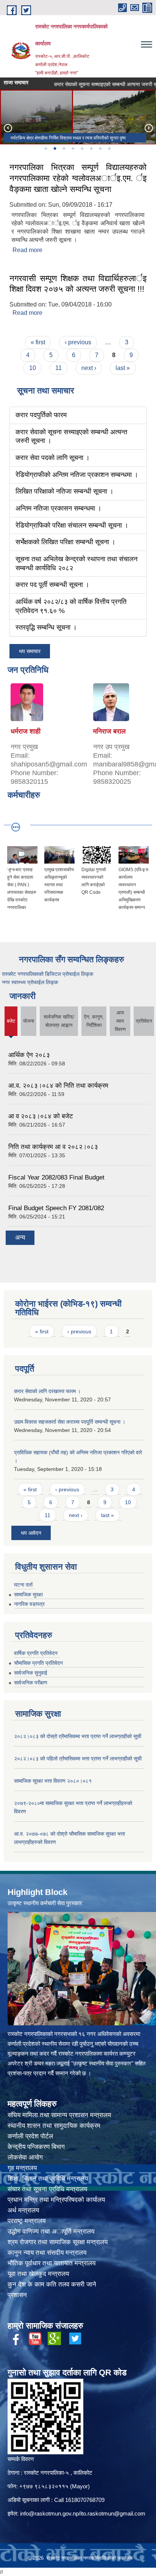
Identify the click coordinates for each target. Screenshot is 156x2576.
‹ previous (78, 342)
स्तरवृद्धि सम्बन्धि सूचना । (46, 627)
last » (123, 368)
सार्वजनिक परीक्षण (31, 1683)
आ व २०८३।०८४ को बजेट (41, 1116)
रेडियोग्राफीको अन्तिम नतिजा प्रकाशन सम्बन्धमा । (77, 475)
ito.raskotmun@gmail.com (113, 2513)
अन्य (20, 1238)
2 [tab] (55, 149)
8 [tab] (109, 149)
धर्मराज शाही (26, 731)
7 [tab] (100, 149)
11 (58, 368)
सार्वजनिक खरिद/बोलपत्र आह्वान (59, 1021)
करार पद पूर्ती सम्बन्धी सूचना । (52, 585)
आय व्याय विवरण (120, 1021)
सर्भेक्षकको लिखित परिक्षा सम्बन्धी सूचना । (66, 542)
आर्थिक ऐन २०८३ (29, 1055)
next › (89, 368)
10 (33, 368)
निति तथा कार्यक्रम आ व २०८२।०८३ (53, 1147)
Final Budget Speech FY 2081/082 (56, 1208)
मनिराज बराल (109, 731)
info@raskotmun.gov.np (49, 2513)
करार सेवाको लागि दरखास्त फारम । (47, 1391)
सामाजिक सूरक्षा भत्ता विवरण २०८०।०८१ (53, 1781)
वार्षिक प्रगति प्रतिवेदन (36, 1653)
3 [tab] (64, 149)
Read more (27, 250)
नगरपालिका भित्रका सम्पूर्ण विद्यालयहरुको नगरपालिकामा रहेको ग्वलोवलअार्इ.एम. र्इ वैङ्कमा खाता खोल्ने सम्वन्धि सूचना (78, 178)
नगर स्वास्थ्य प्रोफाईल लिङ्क (30, 982)
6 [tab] (91, 149)
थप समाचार (30, 651)
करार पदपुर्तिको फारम (41, 415)
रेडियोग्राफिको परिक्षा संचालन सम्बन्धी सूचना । (72, 525)
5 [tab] (82, 149)
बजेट (11, 1027)
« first (38, 342)
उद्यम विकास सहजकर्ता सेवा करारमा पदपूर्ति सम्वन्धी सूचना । (70, 1422)
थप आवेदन (31, 1533)
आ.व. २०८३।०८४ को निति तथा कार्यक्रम (58, 1086)
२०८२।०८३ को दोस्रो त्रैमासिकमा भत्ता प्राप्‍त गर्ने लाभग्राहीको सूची (78, 1736)
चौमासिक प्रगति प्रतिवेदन (38, 1663)
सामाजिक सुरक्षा (28, 1595)
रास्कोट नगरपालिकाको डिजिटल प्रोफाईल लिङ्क (48, 974)
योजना (29, 1021)
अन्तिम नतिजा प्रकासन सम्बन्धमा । (58, 508)
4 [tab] (73, 149)
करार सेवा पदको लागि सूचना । (63, 84)
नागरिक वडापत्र (29, 1604)
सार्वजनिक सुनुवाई (31, 1673)
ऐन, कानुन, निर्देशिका (94, 1021)
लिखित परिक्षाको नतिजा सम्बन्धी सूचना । (65, 491)
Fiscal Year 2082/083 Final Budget (56, 1177)
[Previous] (8, 128)
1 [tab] (45, 149)
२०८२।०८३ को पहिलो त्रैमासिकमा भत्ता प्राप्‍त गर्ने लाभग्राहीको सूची (78, 1759)
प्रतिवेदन (144, 1021)
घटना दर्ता (23, 1585)
